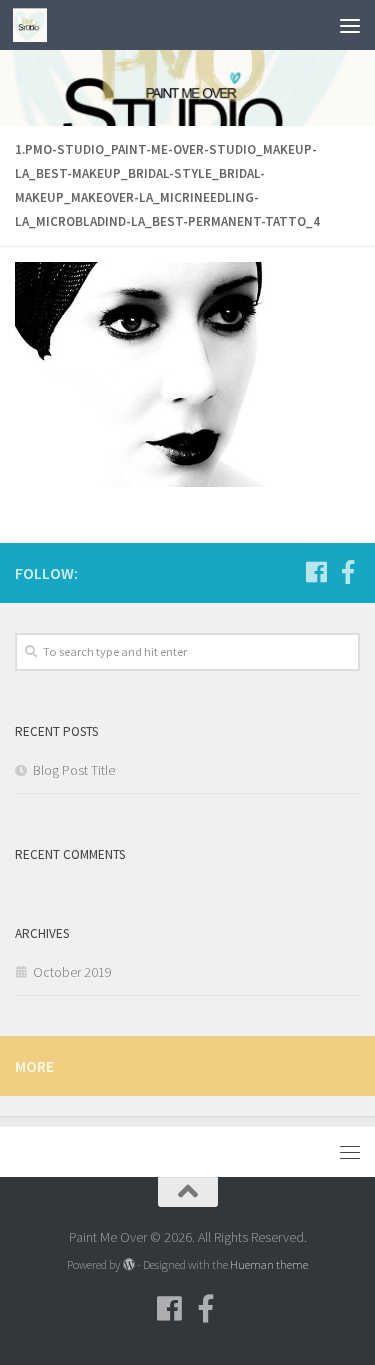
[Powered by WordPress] (128, 1265)
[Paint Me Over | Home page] (35, 25)
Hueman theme (269, 1264)
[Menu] (350, 25)
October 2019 (72, 972)
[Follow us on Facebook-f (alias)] (348, 572)
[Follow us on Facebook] (316, 572)
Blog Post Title (74, 770)
